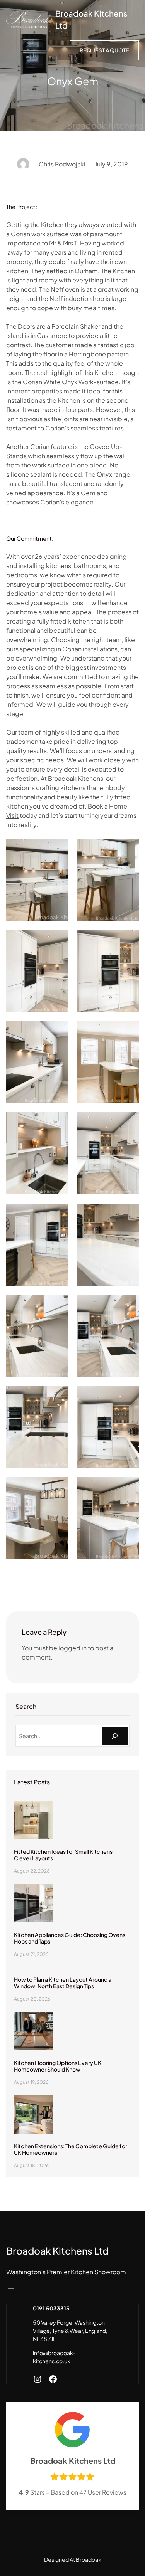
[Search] (115, 1736)
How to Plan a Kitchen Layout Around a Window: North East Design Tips (63, 1983)
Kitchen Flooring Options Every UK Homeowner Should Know (58, 2066)
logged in (72, 1648)
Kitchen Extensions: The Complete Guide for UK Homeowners (71, 2149)
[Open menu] (11, 50)
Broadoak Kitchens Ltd (57, 2251)
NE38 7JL (44, 2339)
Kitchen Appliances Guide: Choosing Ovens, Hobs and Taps (70, 1938)
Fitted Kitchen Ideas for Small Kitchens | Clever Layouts (65, 1855)
